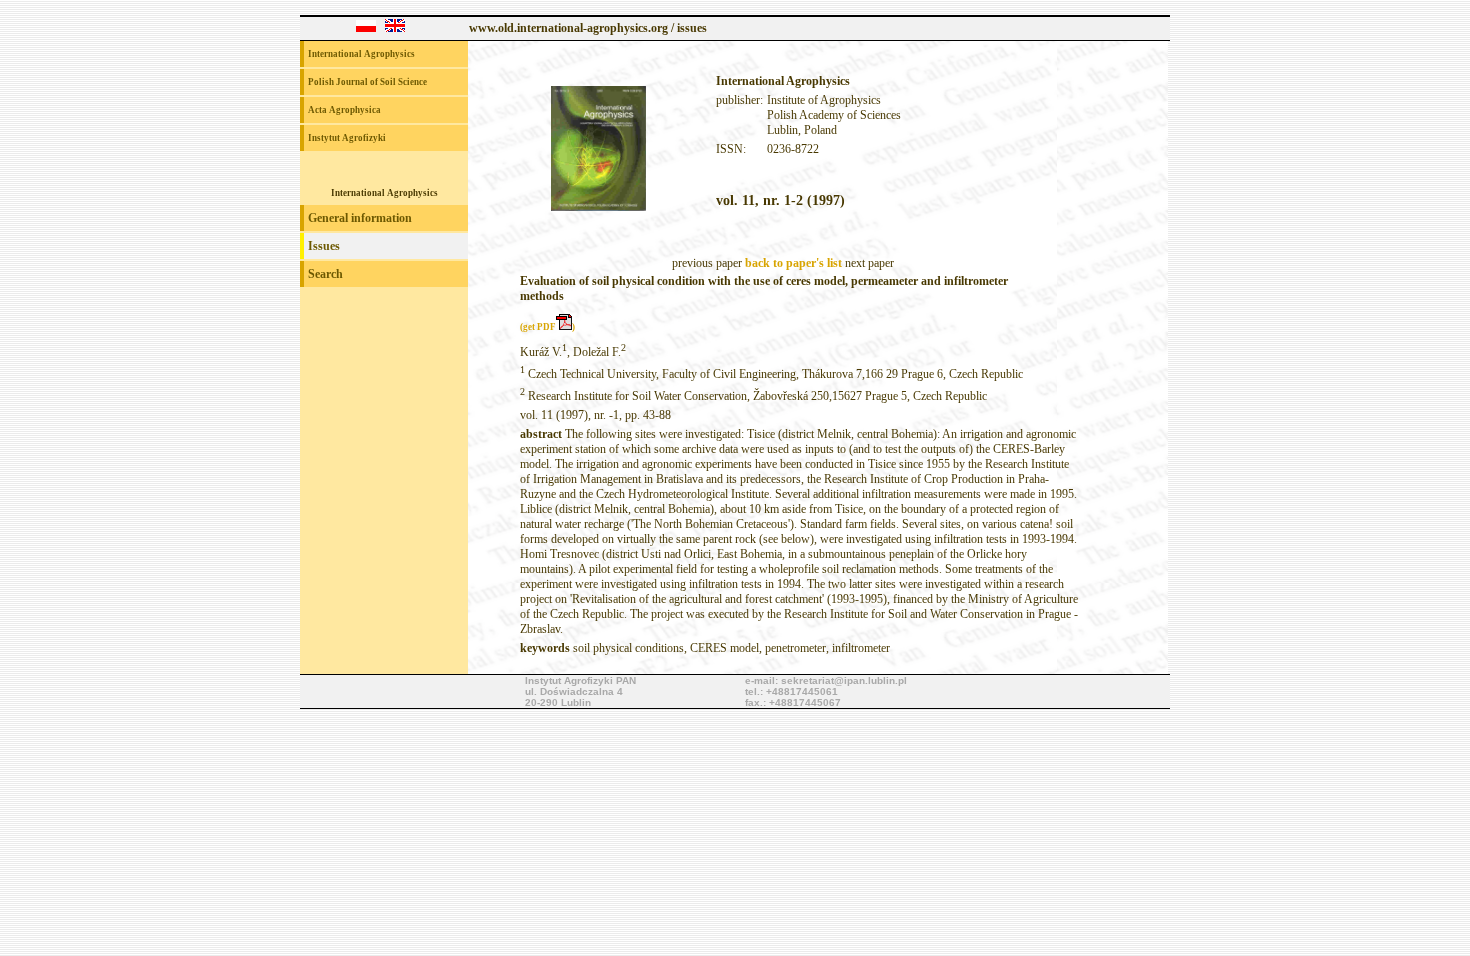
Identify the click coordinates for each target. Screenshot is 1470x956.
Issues (324, 246)
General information (360, 218)
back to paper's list (793, 263)
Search (325, 274)
